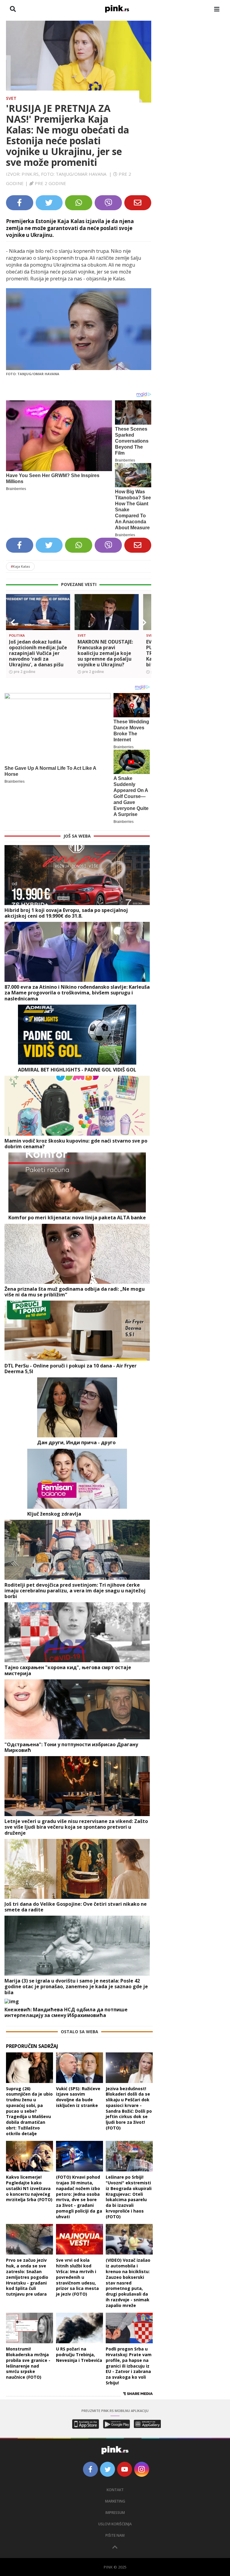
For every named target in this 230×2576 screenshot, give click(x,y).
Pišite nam (115, 2535)
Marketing (115, 2501)
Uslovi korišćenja (115, 2524)
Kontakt (115, 2490)
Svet (11, 98)
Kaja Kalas (20, 566)
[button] (13, 623)
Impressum (115, 2513)
